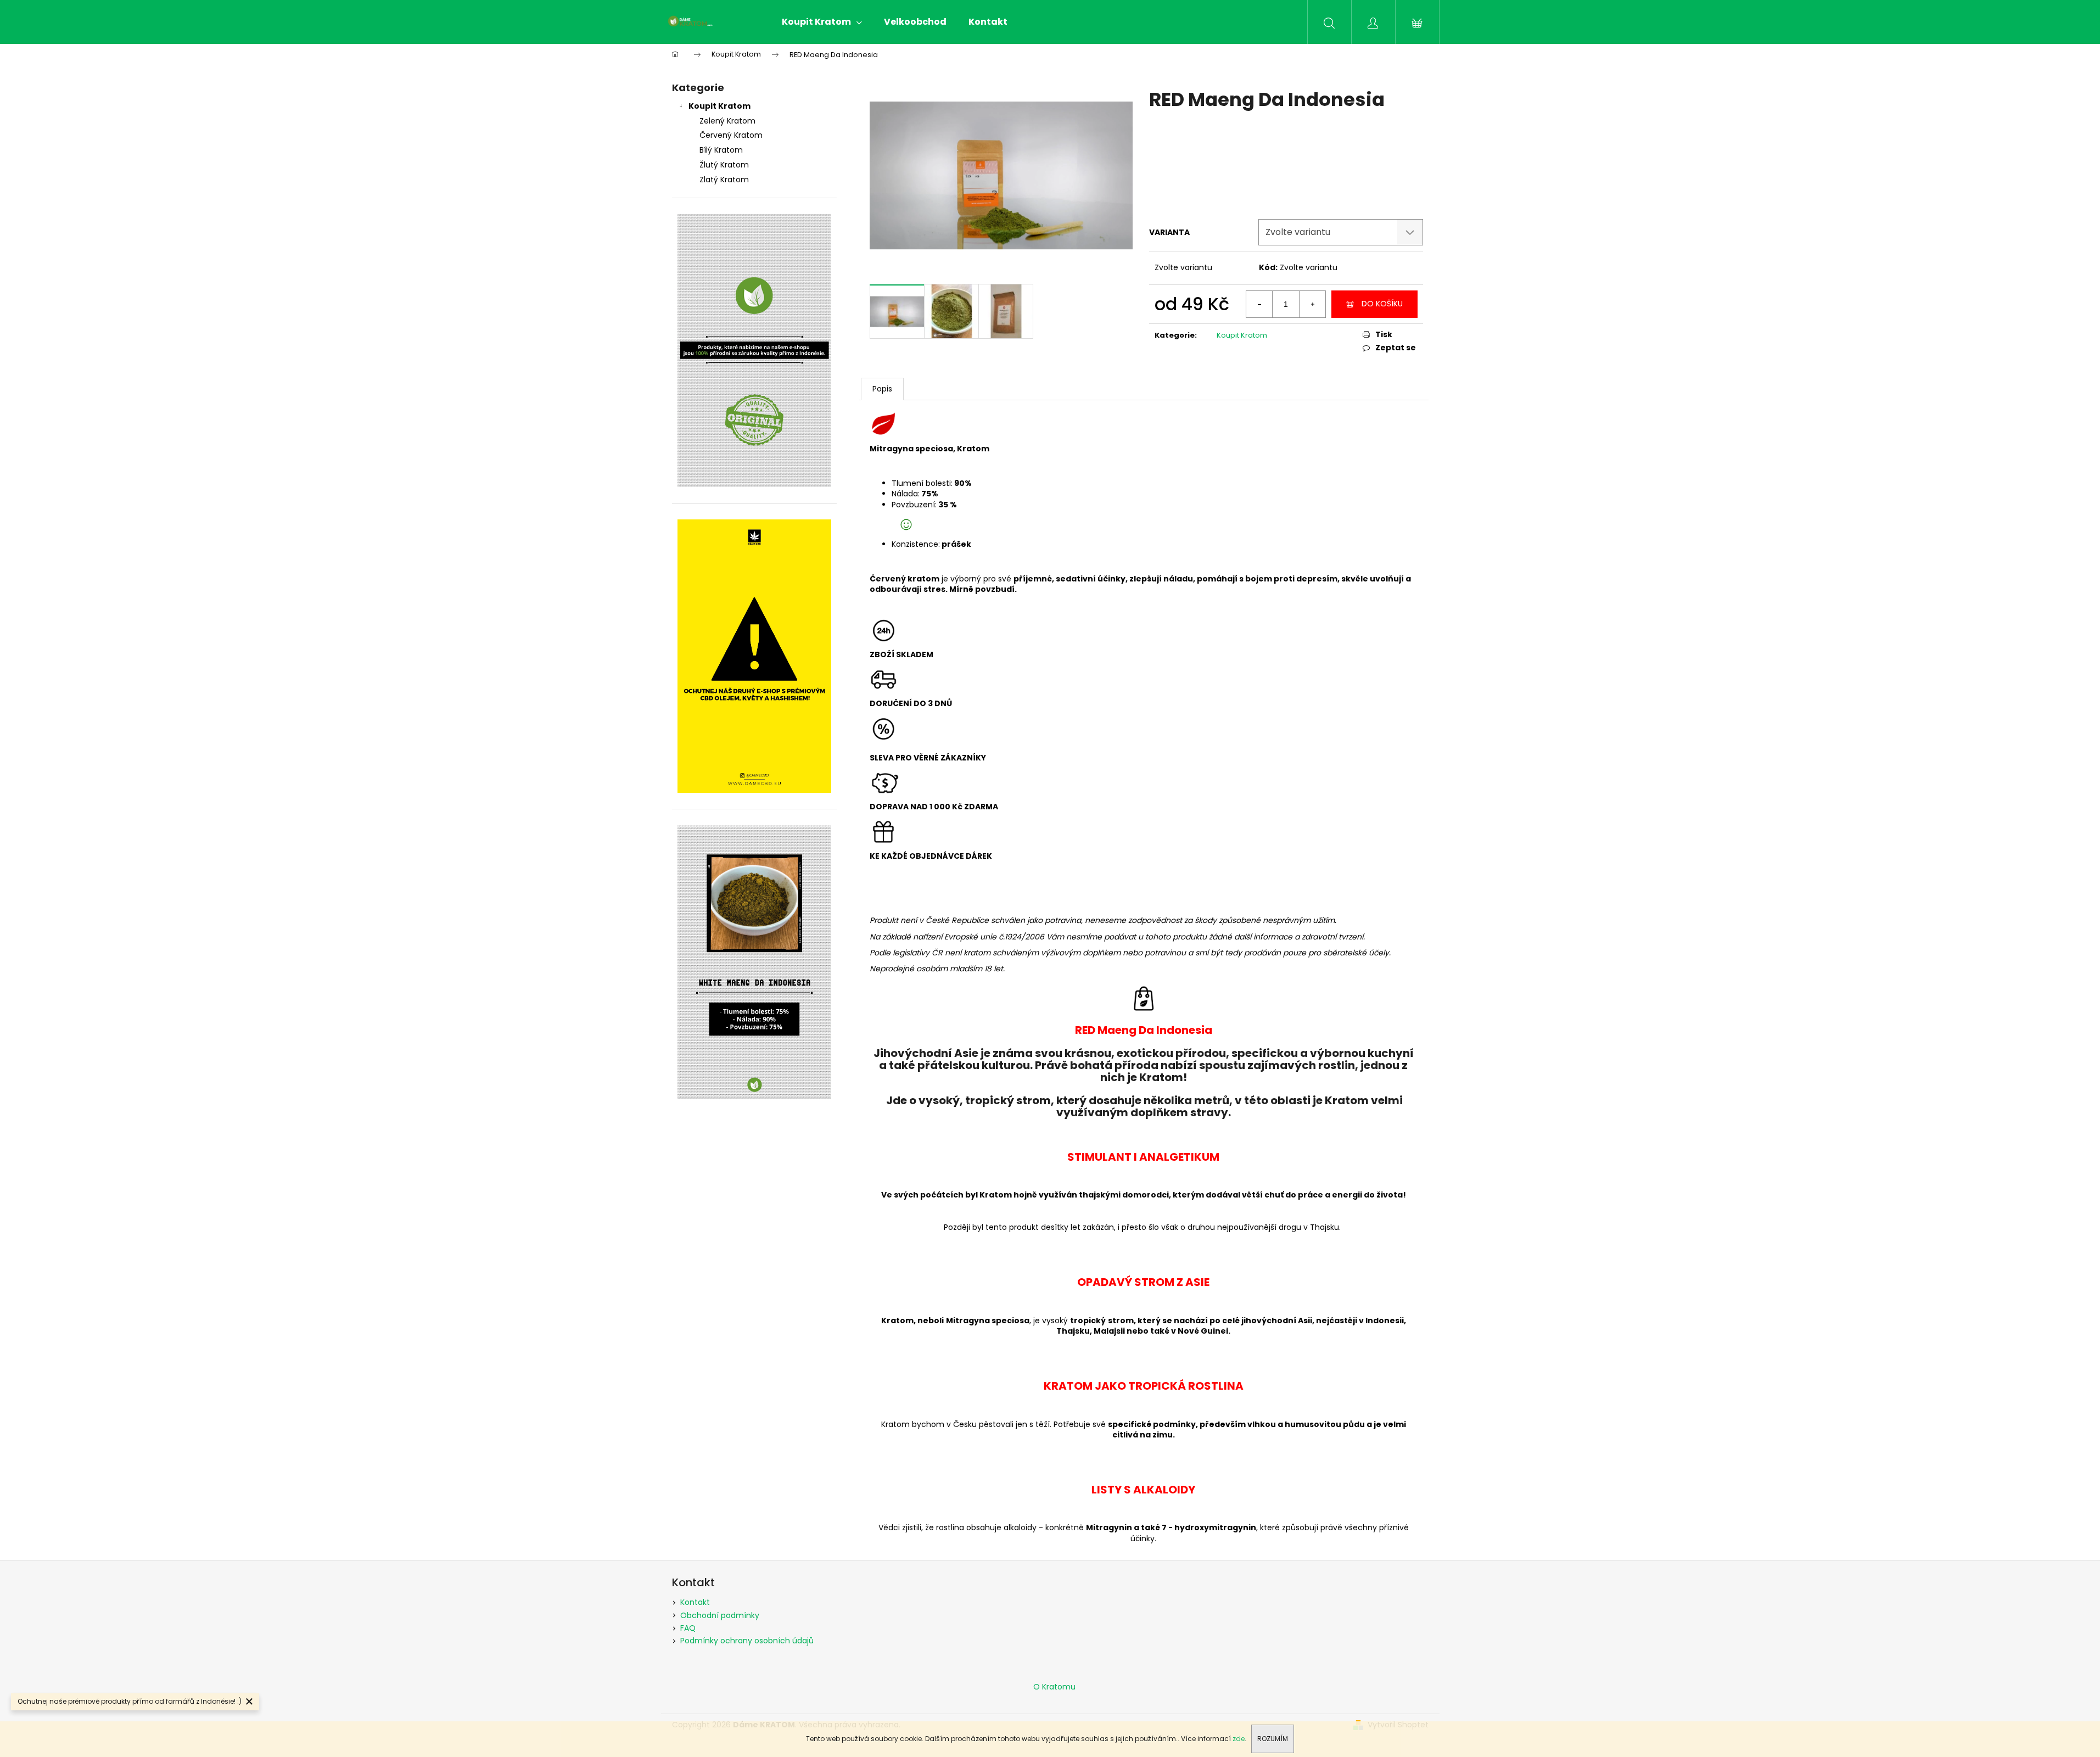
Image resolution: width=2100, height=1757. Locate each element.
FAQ (688, 1628)
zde (1239, 1739)
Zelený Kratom (727, 121)
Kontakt (695, 1602)
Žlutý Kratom (724, 165)
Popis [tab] (882, 389)
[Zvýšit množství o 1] (1312, 304)
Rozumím (1273, 1739)
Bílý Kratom (721, 150)
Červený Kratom (731, 135)
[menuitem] (822, 22)
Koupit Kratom (719, 106)
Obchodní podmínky (720, 1615)
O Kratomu (1054, 1687)
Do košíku (1382, 304)
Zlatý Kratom (724, 180)
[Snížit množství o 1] (1259, 304)
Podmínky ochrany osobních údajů (747, 1641)
